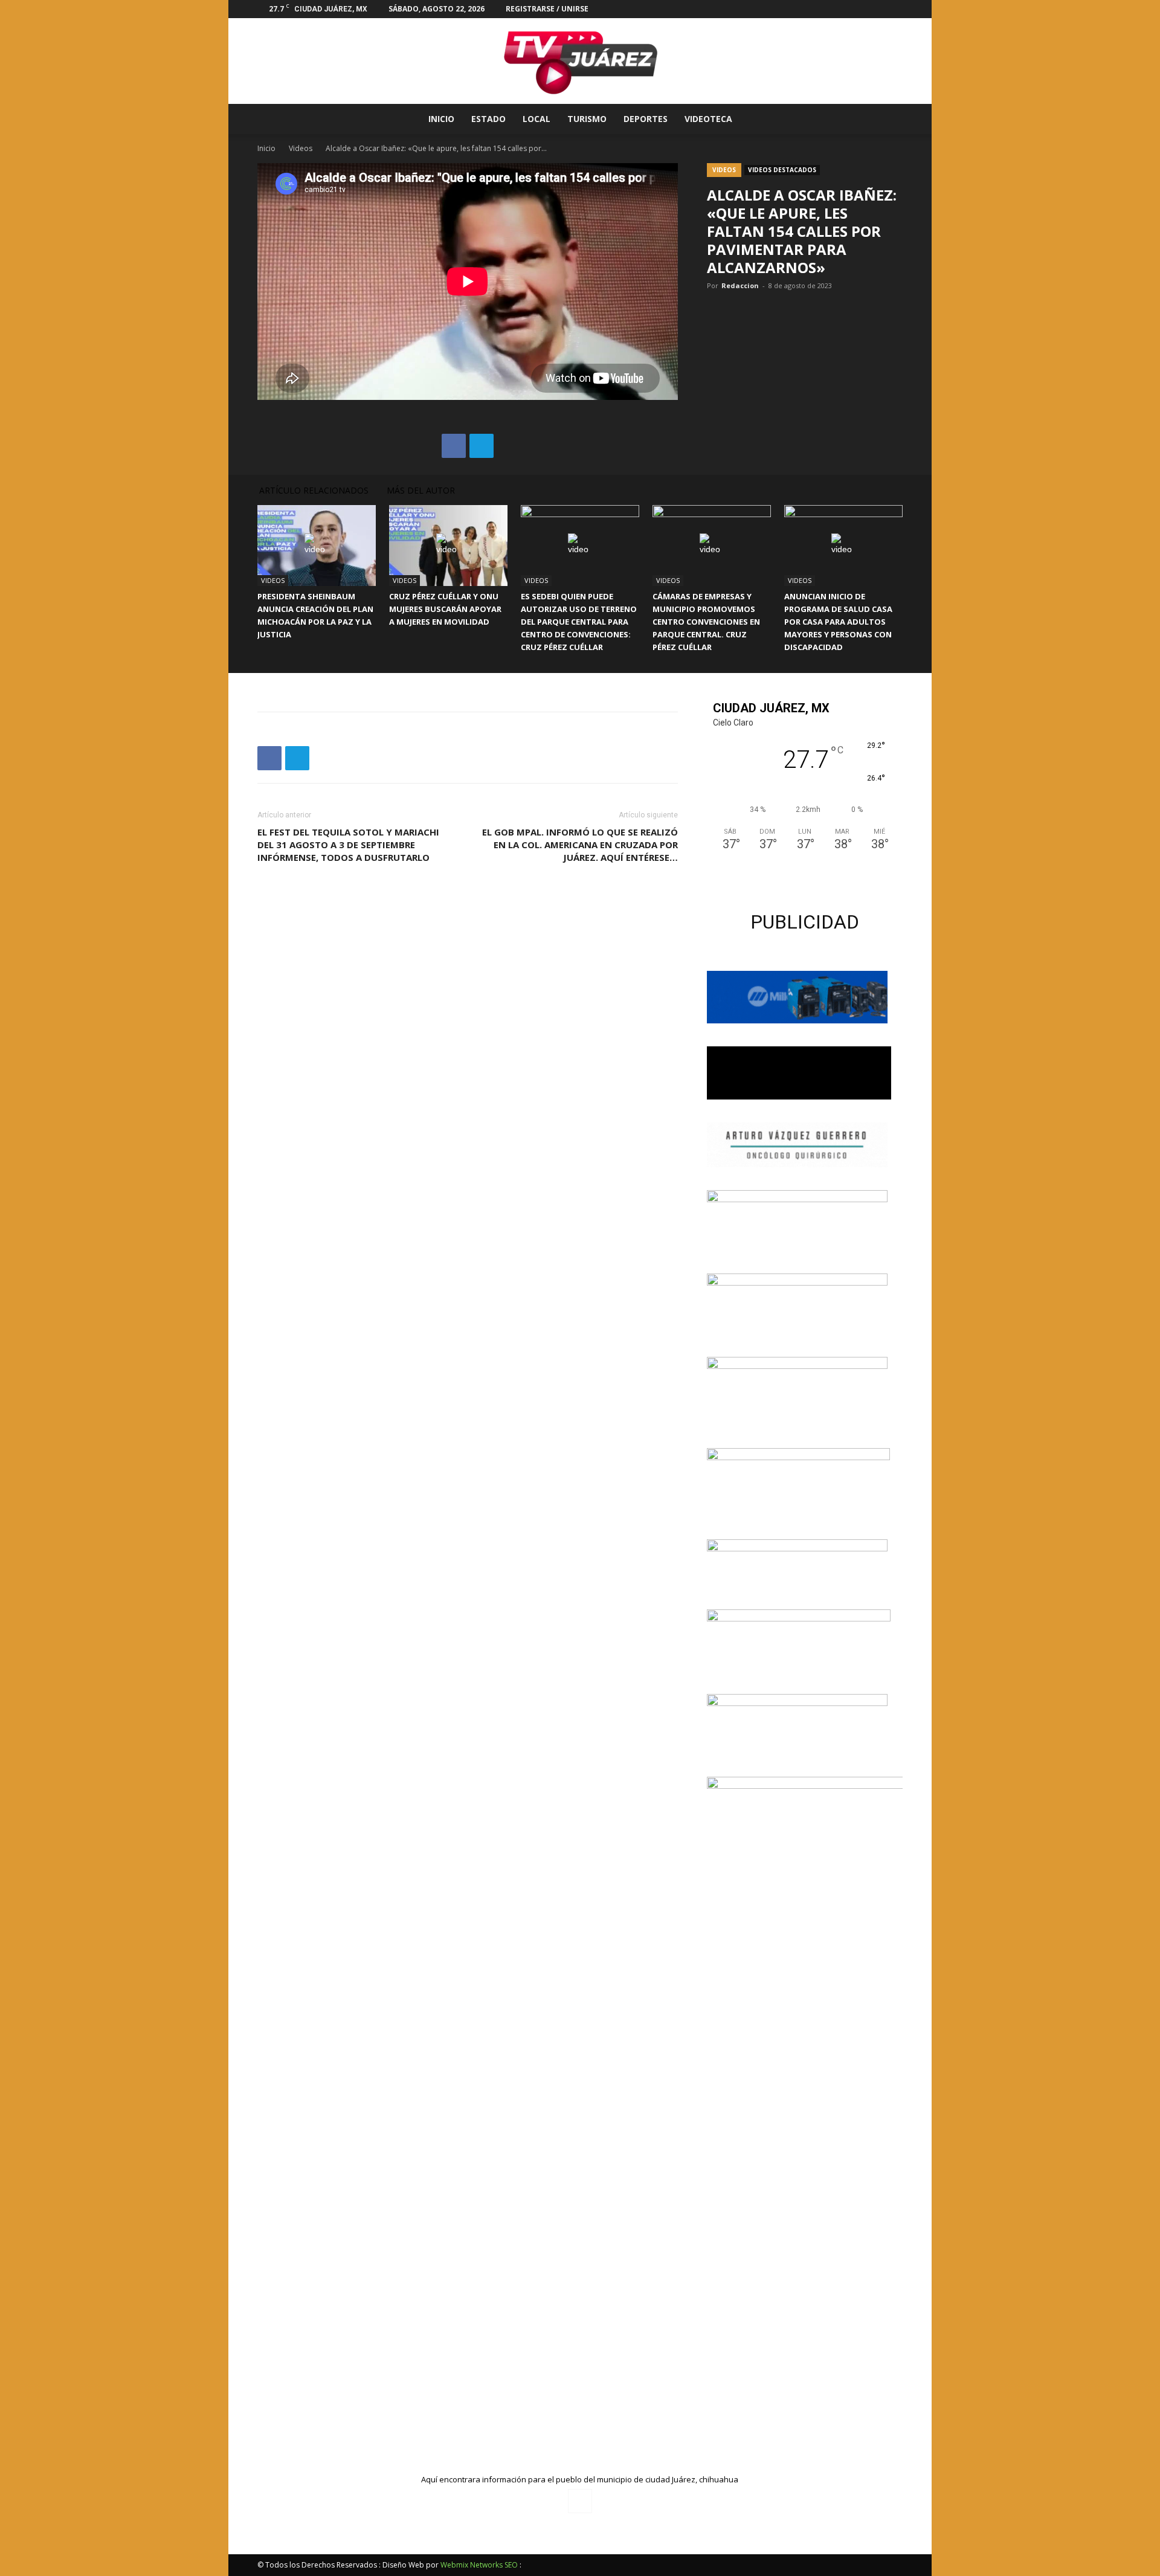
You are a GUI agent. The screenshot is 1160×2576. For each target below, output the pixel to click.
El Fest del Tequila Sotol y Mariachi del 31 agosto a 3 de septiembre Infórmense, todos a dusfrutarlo (348, 845)
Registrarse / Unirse (547, 9)
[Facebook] (894, 9)
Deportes (646, 119)
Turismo (587, 119)
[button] (888, 120)
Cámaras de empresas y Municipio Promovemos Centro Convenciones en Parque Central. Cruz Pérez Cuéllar (706, 622)
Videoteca (708, 119)
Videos (301, 148)
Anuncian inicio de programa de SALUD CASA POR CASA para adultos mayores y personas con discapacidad (838, 622)
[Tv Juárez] (580, 61)
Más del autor (421, 490)
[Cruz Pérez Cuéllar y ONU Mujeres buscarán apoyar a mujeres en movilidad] (448, 546)
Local (536, 119)
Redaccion (740, 285)
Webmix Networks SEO (479, 2565)
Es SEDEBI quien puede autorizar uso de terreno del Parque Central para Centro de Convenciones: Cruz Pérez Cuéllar (579, 622)
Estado (488, 119)
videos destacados (782, 170)
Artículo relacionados (314, 490)
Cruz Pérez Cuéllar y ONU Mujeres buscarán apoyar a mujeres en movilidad (445, 609)
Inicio (441, 119)
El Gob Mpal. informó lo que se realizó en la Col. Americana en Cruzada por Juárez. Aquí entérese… (580, 845)
